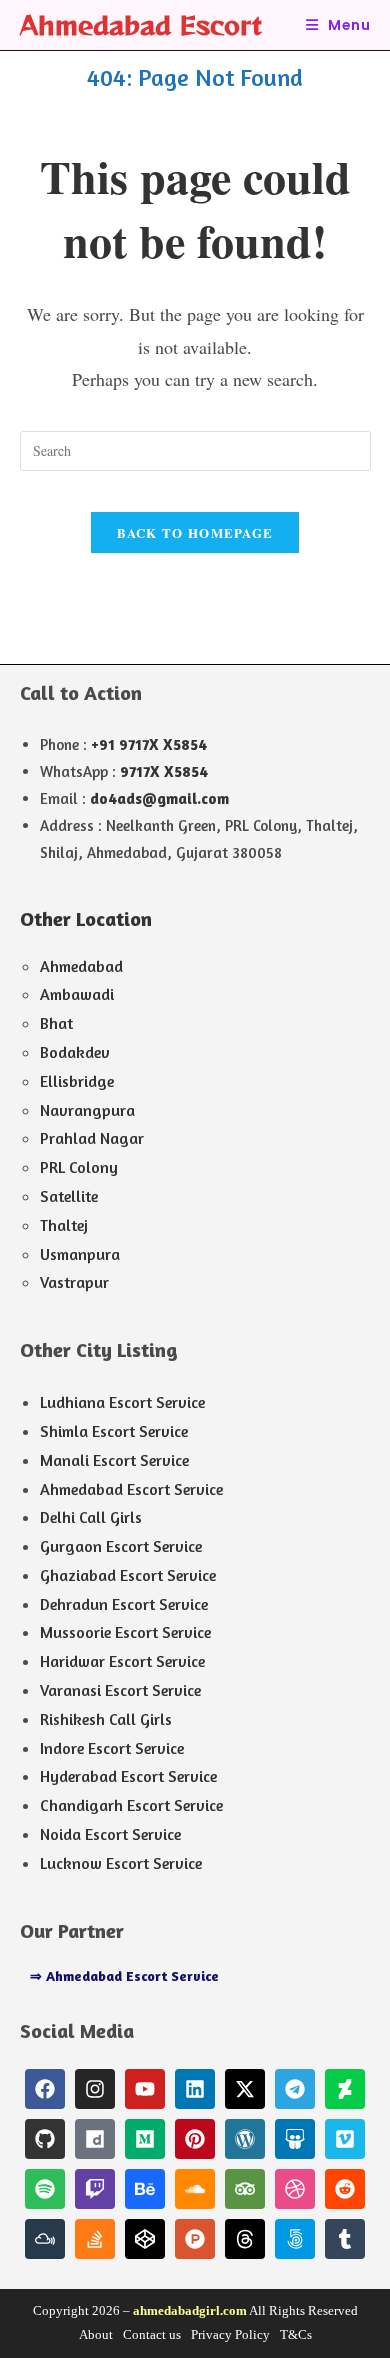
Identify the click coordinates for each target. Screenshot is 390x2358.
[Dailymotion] (95, 2139)
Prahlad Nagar (92, 1138)
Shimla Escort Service (114, 1431)
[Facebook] (45, 2089)
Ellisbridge (77, 1081)
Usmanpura (80, 1254)
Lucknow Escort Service (121, 1863)
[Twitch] (95, 2189)
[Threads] (245, 2239)
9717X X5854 (164, 771)
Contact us (152, 2334)
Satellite (69, 1196)
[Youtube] (145, 2089)
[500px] (295, 2239)
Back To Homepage (195, 532)
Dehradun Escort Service (124, 1604)
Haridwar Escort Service (122, 1661)
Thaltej (64, 1225)
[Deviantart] (345, 2089)
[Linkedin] (195, 2089)
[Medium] (145, 2139)
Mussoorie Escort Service (125, 1632)
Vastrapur (74, 1282)
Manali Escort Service (114, 1460)
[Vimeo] (345, 2139)
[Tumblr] (345, 2239)
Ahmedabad (81, 966)
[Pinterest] (195, 2139)
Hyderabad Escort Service (128, 1776)
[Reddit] (345, 2189)
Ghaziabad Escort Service (128, 1575)
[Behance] (145, 2189)
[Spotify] (45, 2189)
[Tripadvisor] (245, 2189)
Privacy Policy (230, 2334)
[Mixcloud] (45, 2239)
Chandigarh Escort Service (131, 1805)
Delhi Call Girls (91, 1517)
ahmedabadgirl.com (190, 2310)
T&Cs (296, 2334)
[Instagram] (95, 2089)
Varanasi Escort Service (120, 1690)
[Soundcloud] (195, 2189)
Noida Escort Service (110, 1834)
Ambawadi (77, 994)
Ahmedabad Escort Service (131, 1489)
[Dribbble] (295, 2189)
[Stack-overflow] (95, 2239)
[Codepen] (145, 2239)
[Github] (45, 2139)
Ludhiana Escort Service (122, 1402)
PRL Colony (79, 1167)
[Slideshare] (295, 2139)
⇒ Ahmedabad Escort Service (124, 1975)
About (96, 2334)
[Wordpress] (245, 2139)
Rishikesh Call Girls (106, 1719)
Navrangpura (87, 1110)
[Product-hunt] (195, 2239)
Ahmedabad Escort (141, 24)
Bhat (56, 1023)
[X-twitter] (245, 2089)
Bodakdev (75, 1052)
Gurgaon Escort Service (121, 1546)
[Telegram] (295, 2089)
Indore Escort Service (112, 1748)
